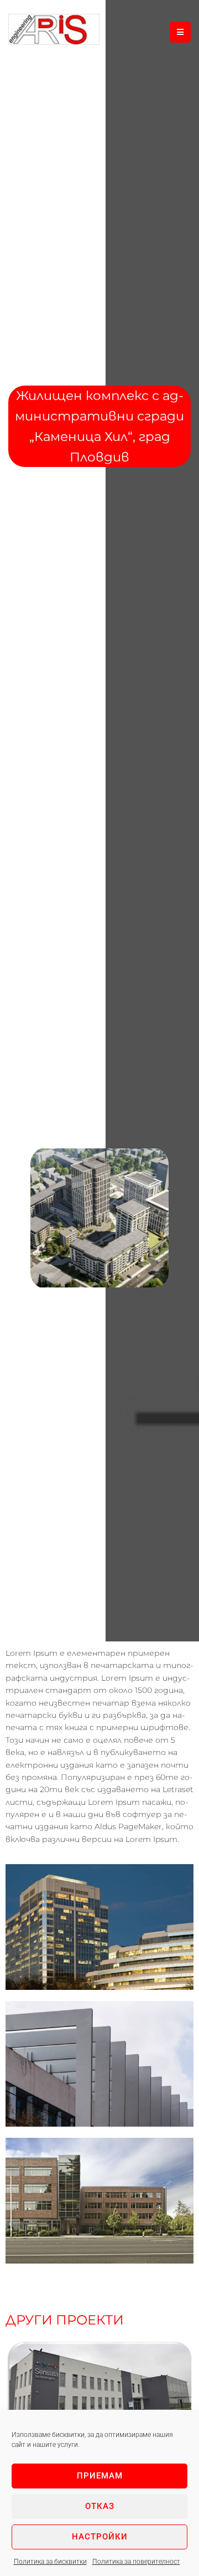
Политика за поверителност (136, 2562)
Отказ (100, 2506)
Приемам (100, 2476)
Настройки (100, 2537)
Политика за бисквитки (50, 2562)
